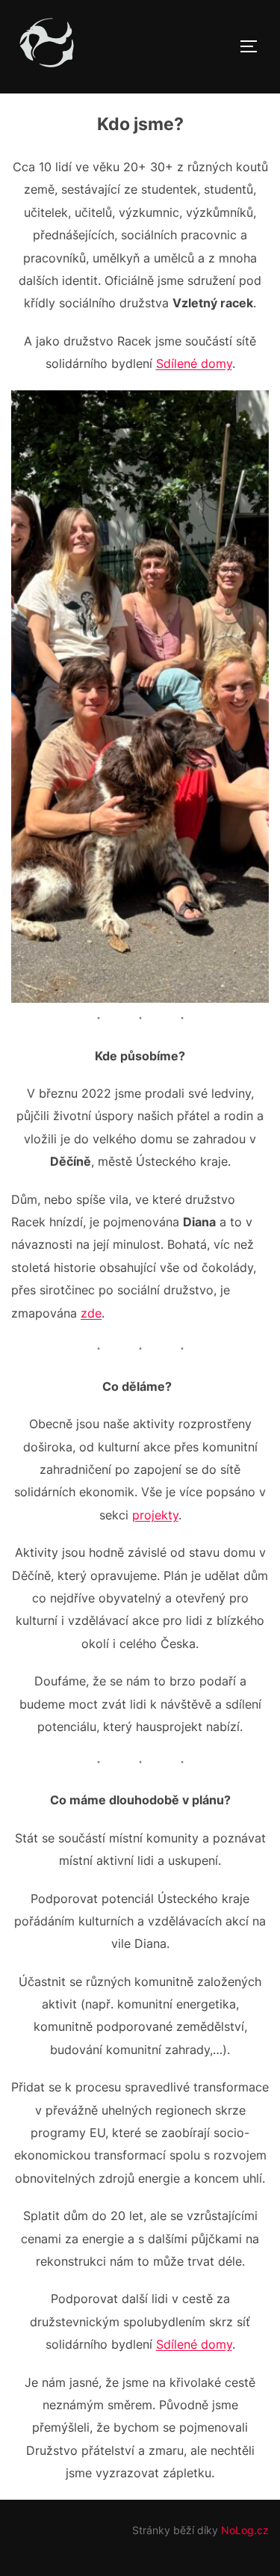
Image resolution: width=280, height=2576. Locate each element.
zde (91, 1313)
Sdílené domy (194, 363)
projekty (155, 1515)
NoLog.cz (245, 2530)
